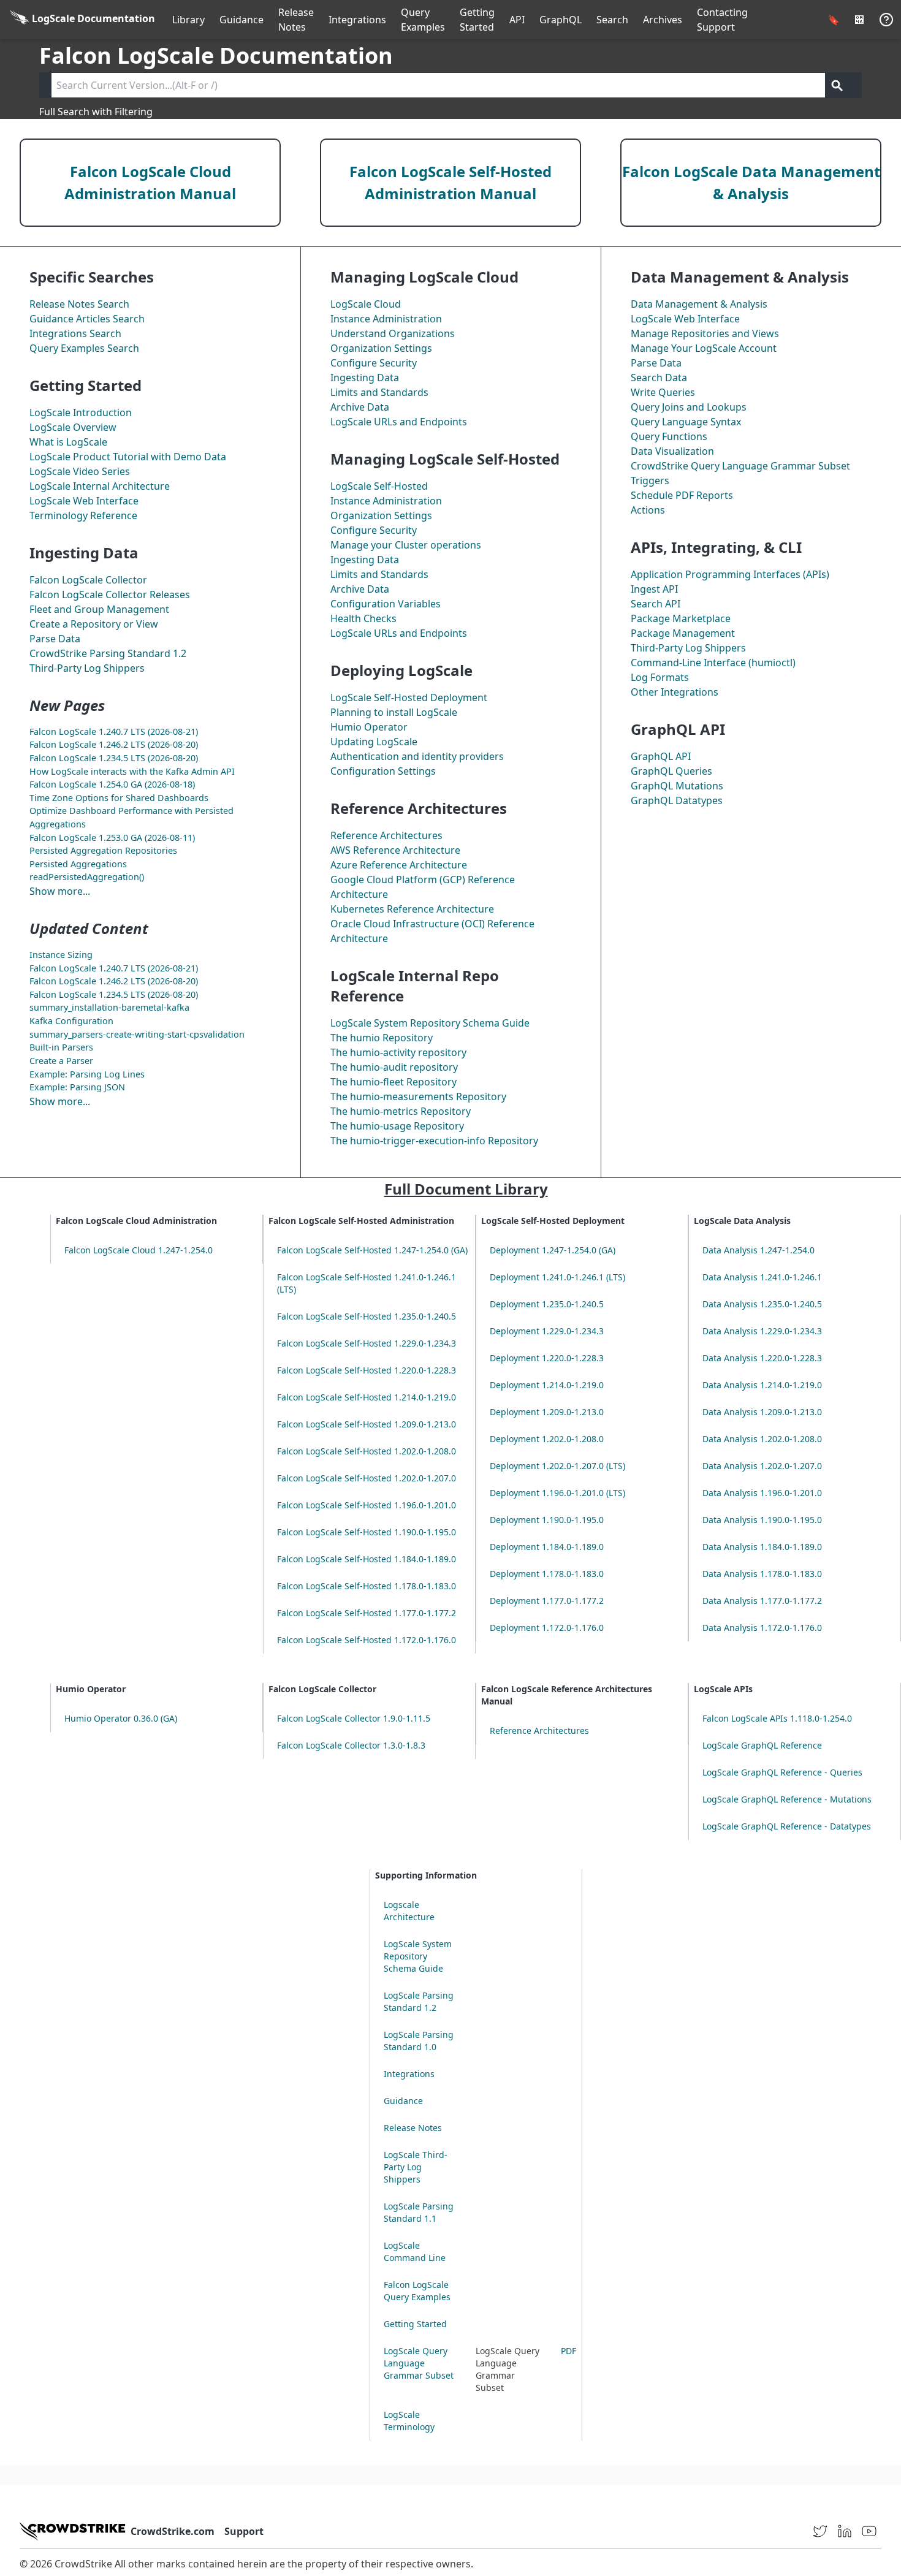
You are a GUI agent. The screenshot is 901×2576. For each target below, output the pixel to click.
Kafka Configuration (71, 1021)
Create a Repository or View (94, 624)
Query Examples (423, 20)
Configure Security (374, 363)
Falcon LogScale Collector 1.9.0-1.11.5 (354, 1718)
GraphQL (561, 20)
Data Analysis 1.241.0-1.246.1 (762, 1277)
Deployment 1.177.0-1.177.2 (547, 1601)
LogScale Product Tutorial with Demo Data (128, 457)
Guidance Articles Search (87, 319)
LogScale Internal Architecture (100, 486)
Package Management (683, 633)
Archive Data (360, 407)
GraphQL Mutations (677, 786)
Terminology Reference (83, 515)
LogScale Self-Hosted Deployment (409, 697)
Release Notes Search (79, 304)
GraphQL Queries (671, 771)
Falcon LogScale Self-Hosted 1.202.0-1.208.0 (367, 1451)
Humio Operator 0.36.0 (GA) (121, 1718)
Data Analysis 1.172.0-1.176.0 (762, 1628)
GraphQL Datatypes (677, 800)
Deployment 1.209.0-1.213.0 (547, 1412)
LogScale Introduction (81, 412)
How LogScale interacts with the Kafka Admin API (132, 771)
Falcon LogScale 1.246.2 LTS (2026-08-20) (114, 744)
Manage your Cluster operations (406, 545)
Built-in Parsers (61, 1047)
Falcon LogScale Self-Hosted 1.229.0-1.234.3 (367, 1343)
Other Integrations (675, 692)
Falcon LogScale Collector (88, 580)
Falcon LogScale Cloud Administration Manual (150, 182)
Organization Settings (381, 348)
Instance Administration (386, 319)
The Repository (382, 1038)
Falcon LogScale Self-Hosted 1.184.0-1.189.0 (367, 1559)
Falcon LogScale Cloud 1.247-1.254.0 (139, 1250)
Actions (648, 510)
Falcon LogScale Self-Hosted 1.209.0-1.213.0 (367, 1424)
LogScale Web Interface (84, 501)
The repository (398, 1052)
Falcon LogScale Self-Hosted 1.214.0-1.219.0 (367, 1397)
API (517, 20)
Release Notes (296, 20)
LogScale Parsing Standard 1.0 (419, 2041)
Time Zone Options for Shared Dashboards (119, 798)
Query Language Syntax (686, 422)
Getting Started (477, 20)
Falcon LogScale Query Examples (417, 2291)
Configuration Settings (383, 771)
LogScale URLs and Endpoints (399, 422)
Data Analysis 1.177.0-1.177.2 (762, 1601)
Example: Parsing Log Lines (87, 1074)
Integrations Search (75, 333)
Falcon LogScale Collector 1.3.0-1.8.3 (351, 1745)
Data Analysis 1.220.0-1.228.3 (762, 1358)
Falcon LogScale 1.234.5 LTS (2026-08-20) (114, 758)
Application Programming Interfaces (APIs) (730, 574)
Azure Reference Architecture (399, 865)
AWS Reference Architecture (395, 850)
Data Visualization (672, 451)
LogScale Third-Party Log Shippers (416, 2167)
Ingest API (654, 589)
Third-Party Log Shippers (87, 668)
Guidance (241, 20)
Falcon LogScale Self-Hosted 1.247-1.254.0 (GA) (372, 1250)
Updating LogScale (374, 742)
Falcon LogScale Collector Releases (110, 595)
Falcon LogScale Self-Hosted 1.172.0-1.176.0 (367, 1640)
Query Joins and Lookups (689, 407)
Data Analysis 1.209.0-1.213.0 (762, 1412)
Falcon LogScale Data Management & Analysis (751, 182)
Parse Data (55, 639)
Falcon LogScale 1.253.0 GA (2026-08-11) (112, 838)
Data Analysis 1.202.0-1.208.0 (762, 1439)
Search (612, 20)
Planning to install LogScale (394, 712)
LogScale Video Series (80, 471)
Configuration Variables (386, 604)
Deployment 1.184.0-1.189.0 (547, 1547)
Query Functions (669, 436)
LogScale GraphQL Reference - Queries (782, 1772)
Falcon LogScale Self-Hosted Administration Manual (450, 182)
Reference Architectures (386, 835)
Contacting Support (722, 20)
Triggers (650, 481)
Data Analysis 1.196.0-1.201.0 (762, 1493)
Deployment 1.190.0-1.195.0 (547, 1520)
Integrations (357, 20)
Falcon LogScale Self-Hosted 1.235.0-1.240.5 (367, 1316)
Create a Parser (61, 1061)
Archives (663, 20)
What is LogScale (68, 442)
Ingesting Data (365, 378)
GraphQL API (661, 756)
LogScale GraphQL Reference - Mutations (787, 1799)
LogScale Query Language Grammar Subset (419, 2363)
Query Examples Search (84, 348)
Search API (656, 604)
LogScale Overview (73, 427)
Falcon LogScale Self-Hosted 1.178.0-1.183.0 (367, 1586)
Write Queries (663, 392)
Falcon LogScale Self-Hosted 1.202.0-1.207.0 (367, 1478)
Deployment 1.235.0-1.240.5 (547, 1304)
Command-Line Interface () (713, 663)
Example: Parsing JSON (77, 1087)
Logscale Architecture (409, 1911)
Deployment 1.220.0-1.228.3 (547, 1358)
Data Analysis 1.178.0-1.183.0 (762, 1574)
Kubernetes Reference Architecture (412, 909)
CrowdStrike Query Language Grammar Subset (740, 466)
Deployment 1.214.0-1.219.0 (547, 1385)
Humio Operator (369, 727)
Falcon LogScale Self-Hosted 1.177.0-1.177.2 (367, 1613)
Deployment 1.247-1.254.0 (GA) (553, 1250)
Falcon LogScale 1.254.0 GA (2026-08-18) (112, 784)
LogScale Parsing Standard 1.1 (419, 2212)
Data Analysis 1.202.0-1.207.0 (762, 1466)
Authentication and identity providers (417, 756)
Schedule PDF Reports (682, 495)
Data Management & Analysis (699, 304)
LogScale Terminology (409, 2421)
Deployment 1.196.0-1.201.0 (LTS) (557, 1493)
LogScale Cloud (366, 304)
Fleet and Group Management (99, 609)
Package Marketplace (681, 618)
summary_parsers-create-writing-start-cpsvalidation (137, 1034)
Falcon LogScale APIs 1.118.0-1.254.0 (777, 1718)
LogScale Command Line (415, 2251)
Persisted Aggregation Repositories (103, 850)
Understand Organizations (393, 333)
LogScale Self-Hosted (379, 486)
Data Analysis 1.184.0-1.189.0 (762, 1547)
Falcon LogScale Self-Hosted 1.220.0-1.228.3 (367, 1370)
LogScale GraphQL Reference (762, 1745)
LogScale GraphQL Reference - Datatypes (787, 1826)
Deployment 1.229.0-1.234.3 (547, 1331)
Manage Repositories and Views (705, 333)
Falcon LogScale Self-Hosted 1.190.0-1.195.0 (367, 1532)
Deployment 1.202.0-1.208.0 (547, 1439)
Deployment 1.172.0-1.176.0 (547, 1628)
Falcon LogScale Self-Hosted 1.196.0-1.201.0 (367, 1505)
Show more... (60, 891)
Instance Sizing (61, 955)
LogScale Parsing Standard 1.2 (419, 2001)
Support (244, 2531)
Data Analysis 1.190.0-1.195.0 (762, 1520)
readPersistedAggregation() (87, 877)
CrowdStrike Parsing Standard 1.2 (108, 653)
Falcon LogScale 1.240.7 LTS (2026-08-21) (114, 731)
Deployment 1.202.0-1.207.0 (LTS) (557, 1466)
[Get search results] (837, 85)
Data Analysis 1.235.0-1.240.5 (762, 1304)
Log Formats (660, 677)
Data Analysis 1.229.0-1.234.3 (762, 1331)
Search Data (659, 378)
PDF (568, 2351)
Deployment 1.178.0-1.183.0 (547, 1574)
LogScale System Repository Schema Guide (430, 1023)
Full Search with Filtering (96, 112)
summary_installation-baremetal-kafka (109, 1007)
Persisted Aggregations (78, 864)
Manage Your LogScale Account (704, 348)
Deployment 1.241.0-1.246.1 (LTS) (557, 1277)
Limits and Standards (379, 392)
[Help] (886, 20)
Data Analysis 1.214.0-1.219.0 (762, 1385)
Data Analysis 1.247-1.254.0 (758, 1250)
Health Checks (363, 618)
